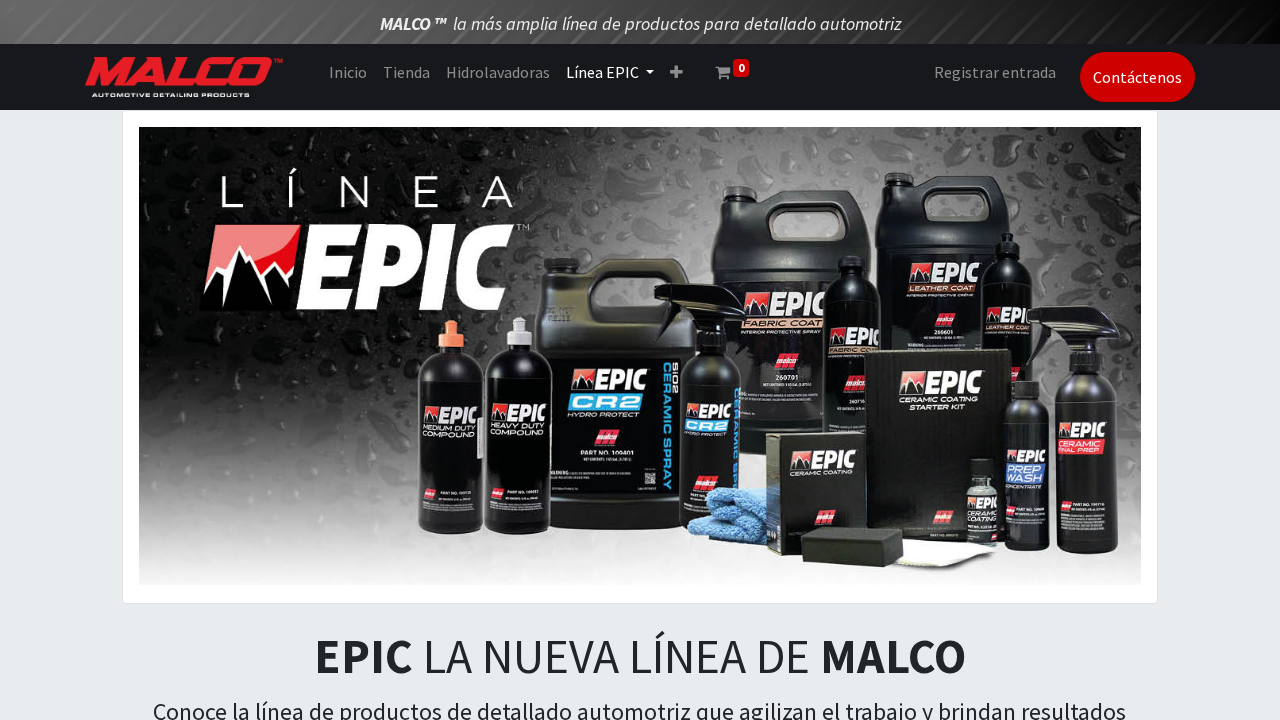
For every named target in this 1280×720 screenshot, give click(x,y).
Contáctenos (1137, 77)
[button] (676, 72)
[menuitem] (348, 72)
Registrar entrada (995, 72)
